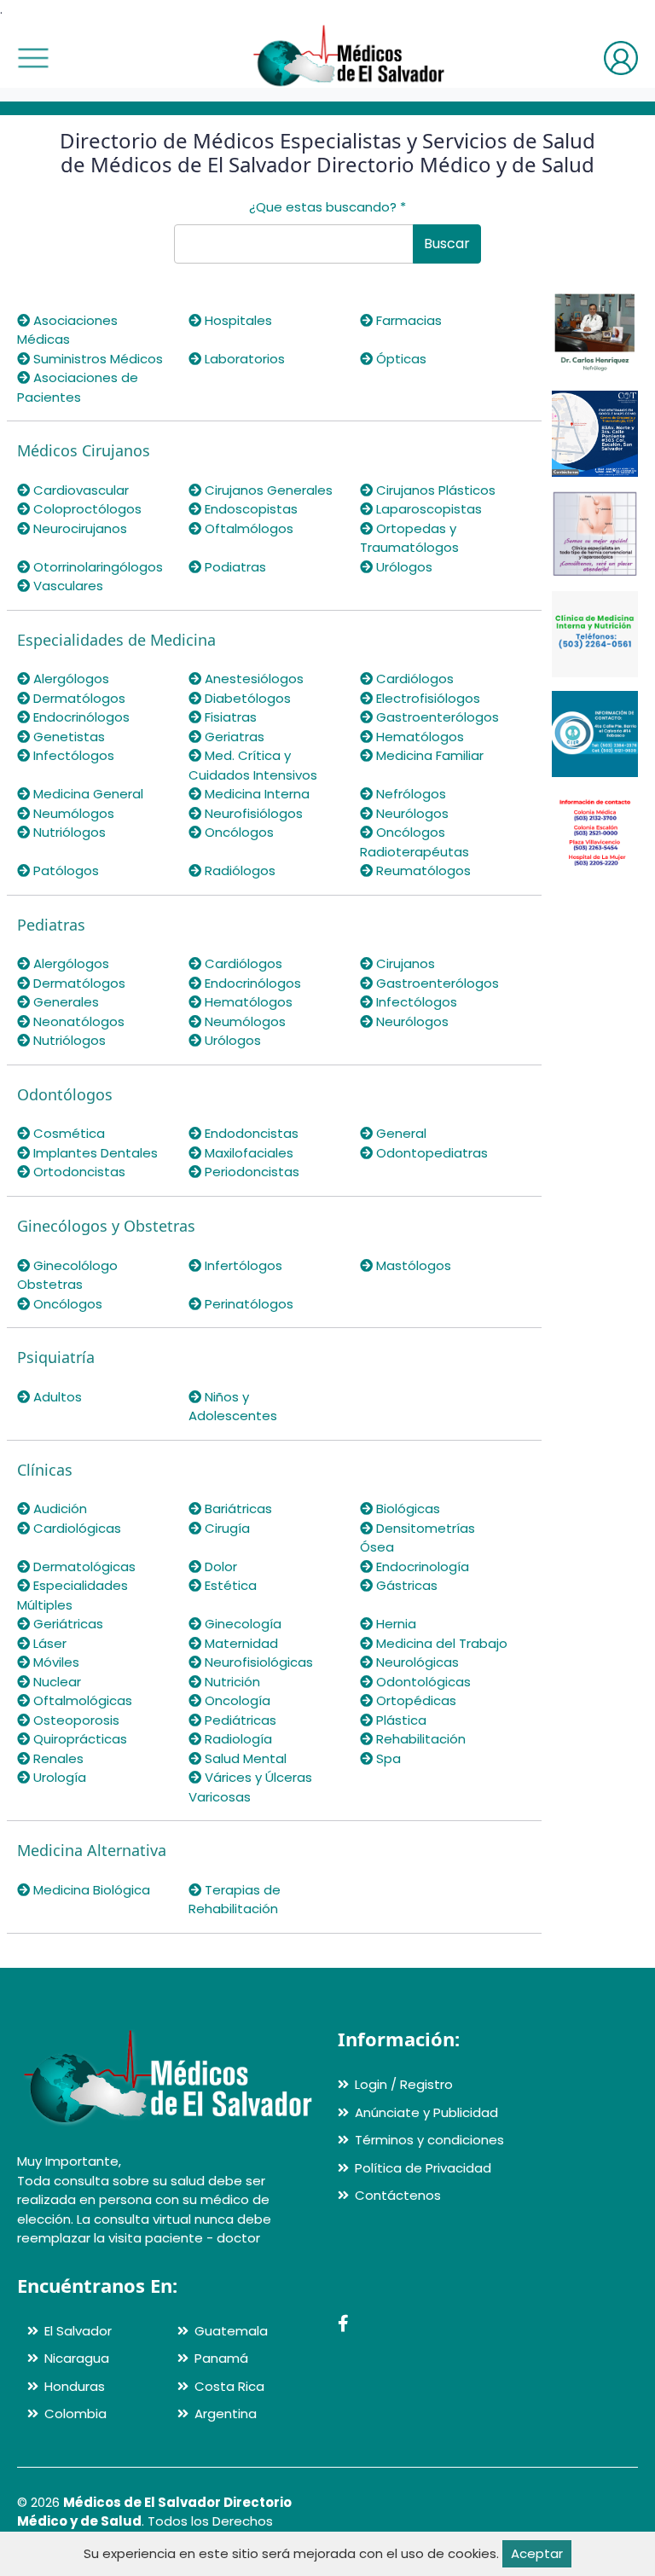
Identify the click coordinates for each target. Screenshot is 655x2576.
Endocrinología (421, 1566)
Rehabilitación (419, 1739)
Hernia (394, 1624)
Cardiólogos (413, 679)
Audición (58, 1508)
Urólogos (403, 567)
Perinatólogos (247, 1304)
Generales (64, 1002)
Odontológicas (422, 1682)
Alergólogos (70, 679)
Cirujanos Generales (267, 490)
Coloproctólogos (86, 509)
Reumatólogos (422, 870)
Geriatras (233, 737)
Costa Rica (229, 2386)
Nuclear (55, 1682)
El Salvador (78, 2331)
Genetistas (67, 737)
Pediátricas (239, 1720)
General (400, 1133)
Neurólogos (411, 813)
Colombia (75, 2414)
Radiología (237, 1739)
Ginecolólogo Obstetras (67, 1275)
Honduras (75, 2386)
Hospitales (237, 320)
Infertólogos (242, 1265)
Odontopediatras (430, 1153)
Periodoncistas (250, 1172)
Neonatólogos (77, 1021)
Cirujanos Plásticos (434, 490)
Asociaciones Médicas (67, 330)
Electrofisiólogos (426, 698)
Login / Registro (404, 2084)
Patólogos (64, 870)
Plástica (400, 1720)
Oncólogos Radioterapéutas (414, 842)
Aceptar (537, 2553)
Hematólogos (418, 737)
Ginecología (241, 1624)
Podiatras (234, 567)
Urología (58, 1777)
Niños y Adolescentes (233, 1407)
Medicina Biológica (90, 1890)
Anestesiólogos (252, 679)
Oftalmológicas (81, 1700)
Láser (48, 1643)
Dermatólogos (78, 698)
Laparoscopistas (427, 509)
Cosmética (67, 1133)
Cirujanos (404, 963)
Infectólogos (72, 755)
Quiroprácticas (78, 1739)
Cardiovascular (79, 490)
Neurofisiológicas (257, 1662)
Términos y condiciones (429, 2140)
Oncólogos (238, 832)
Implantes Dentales (94, 1153)
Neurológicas (416, 1662)
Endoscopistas (249, 509)
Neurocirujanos (78, 528)
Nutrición (231, 1682)
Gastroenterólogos (436, 717)
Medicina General (87, 794)
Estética (229, 1585)
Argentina (226, 2414)
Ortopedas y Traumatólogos (409, 538)
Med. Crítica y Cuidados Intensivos (253, 765)
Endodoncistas (250, 1133)
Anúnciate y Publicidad (426, 2112)
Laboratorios (243, 359)
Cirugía (226, 1528)
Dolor (219, 1566)
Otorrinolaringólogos (96, 567)
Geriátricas (67, 1624)
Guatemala (231, 2331)
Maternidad (240, 1643)
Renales (57, 1758)
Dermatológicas (83, 1566)
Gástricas (405, 1585)
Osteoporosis (75, 1720)
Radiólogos (238, 870)
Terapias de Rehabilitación (235, 1900)
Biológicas (406, 1508)
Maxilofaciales (247, 1153)
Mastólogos (412, 1265)
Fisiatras (229, 717)
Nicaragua (77, 2358)
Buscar (447, 244)
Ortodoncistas (78, 1172)
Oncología (236, 1700)
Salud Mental (244, 1758)
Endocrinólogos (80, 717)
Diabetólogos (246, 698)
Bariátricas (237, 1508)
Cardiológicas (75, 1528)
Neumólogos (72, 813)
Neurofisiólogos (252, 813)
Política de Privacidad (423, 2168)
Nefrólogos (409, 794)
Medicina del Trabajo (440, 1643)
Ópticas (400, 359)
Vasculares (67, 586)
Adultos (56, 1397)
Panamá (221, 2358)
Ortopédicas (414, 1700)
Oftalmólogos (247, 528)
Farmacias (407, 320)
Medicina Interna (255, 794)
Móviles (55, 1662)
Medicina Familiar (428, 755)
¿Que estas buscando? (327, 207)
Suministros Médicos (96, 359)
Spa (387, 1758)
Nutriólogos (68, 832)
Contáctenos (398, 2195)
